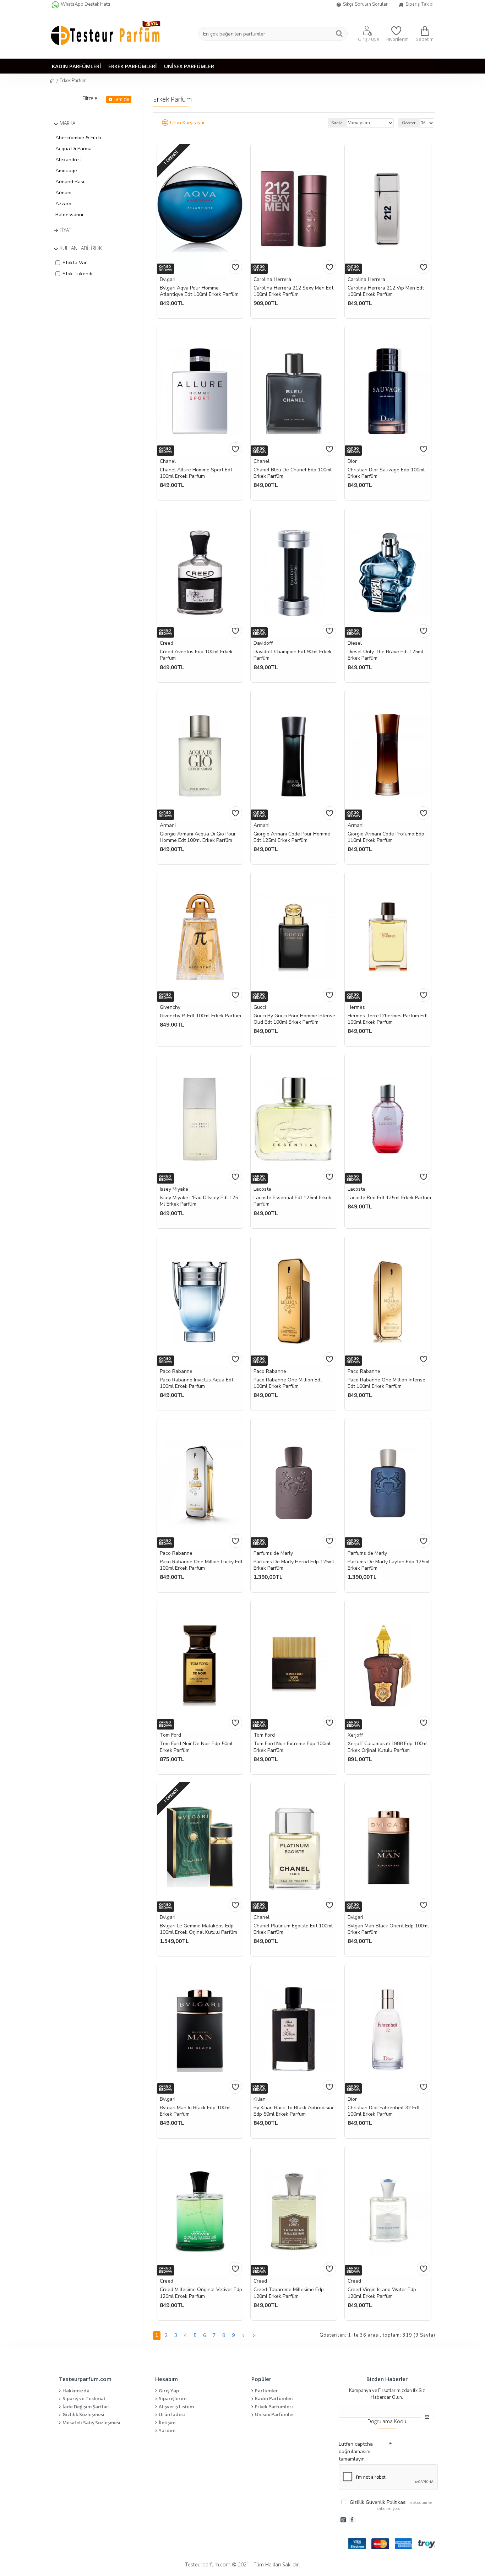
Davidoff (263, 643)
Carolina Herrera (272, 279)
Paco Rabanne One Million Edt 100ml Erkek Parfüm (288, 1383)
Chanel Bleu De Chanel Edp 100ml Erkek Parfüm (293, 473)
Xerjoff (355, 1735)
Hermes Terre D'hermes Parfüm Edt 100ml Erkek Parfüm (388, 1019)
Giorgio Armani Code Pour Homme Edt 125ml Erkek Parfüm (292, 837)
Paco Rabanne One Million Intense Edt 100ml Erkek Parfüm (386, 1383)
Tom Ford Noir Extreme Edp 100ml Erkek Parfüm (292, 1747)
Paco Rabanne (176, 1371)
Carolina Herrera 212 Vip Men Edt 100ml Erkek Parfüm (386, 291)
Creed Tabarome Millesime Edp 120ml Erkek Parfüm (289, 2293)
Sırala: (337, 123)
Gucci (260, 1007)
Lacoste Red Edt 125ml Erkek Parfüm (389, 1198)
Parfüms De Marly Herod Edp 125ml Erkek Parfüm (294, 1565)
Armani (168, 825)
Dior (352, 461)
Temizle (121, 99)
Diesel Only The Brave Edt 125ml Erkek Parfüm (385, 655)
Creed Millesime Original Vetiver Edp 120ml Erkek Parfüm (201, 2293)
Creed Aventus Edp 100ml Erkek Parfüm (196, 655)
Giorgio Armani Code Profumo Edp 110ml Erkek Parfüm (386, 837)
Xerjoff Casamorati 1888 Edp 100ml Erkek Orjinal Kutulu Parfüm (388, 1747)
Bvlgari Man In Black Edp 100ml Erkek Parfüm (195, 2111)
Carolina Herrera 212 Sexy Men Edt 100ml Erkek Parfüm (293, 291)
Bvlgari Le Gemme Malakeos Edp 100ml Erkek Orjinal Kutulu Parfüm (198, 1929)
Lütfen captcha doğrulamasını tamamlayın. (356, 2451)
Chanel (168, 461)
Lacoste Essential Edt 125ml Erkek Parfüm (292, 1201)
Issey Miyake (174, 1189)
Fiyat (66, 230)
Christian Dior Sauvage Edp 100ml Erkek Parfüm (386, 473)
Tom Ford (170, 1735)
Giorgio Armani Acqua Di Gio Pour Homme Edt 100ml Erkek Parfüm (198, 837)
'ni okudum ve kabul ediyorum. (391, 2505)
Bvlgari (168, 279)
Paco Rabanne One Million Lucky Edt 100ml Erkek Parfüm (201, 1565)
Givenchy (170, 1007)
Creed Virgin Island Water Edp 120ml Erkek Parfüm (382, 2293)
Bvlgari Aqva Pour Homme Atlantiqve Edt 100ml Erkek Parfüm (199, 291)
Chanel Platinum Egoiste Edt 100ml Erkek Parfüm (293, 1929)
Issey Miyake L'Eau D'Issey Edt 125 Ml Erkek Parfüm (199, 1201)
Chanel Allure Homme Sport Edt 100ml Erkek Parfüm (196, 473)
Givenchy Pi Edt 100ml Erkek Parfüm (200, 1016)
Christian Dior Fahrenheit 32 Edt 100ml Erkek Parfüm (384, 2111)
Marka (67, 123)
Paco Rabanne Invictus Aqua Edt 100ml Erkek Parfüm (197, 1383)
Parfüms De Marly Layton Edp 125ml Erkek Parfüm (389, 1565)
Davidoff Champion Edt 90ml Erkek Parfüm (293, 655)
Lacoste (262, 1189)
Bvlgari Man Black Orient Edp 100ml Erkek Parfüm (388, 1929)
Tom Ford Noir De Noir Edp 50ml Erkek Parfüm (196, 1747)
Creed (167, 643)
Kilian (260, 2099)
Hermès (356, 1007)
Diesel (355, 643)
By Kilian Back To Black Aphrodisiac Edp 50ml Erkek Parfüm (294, 2111)
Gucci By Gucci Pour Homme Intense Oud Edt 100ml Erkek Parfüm (294, 1019)
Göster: (409, 123)
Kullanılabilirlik (81, 248)
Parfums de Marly (273, 1553)
